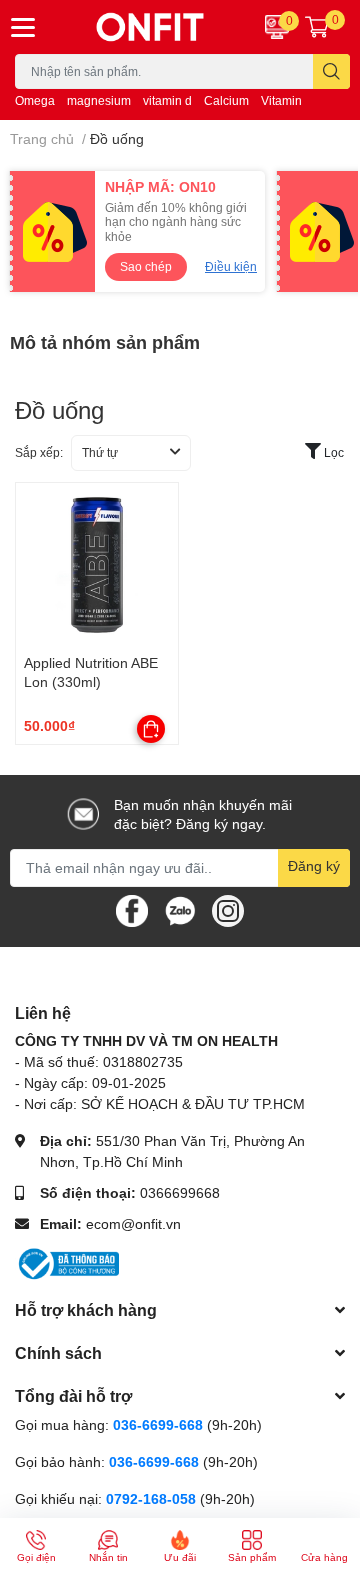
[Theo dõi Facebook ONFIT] (132, 908)
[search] (331, 71)
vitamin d (167, 100)
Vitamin (281, 100)
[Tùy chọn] (151, 729)
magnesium (99, 100)
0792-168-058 (153, 1498)
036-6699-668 (158, 1424)
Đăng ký (314, 865)
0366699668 (180, 1192)
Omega (35, 100)
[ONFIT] (150, 27)
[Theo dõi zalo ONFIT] (180, 908)
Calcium (226, 100)
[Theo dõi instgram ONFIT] (228, 908)
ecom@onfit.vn (133, 1223)
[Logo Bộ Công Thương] (67, 1262)
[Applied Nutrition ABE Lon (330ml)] (97, 564)
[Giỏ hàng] (317, 27)
